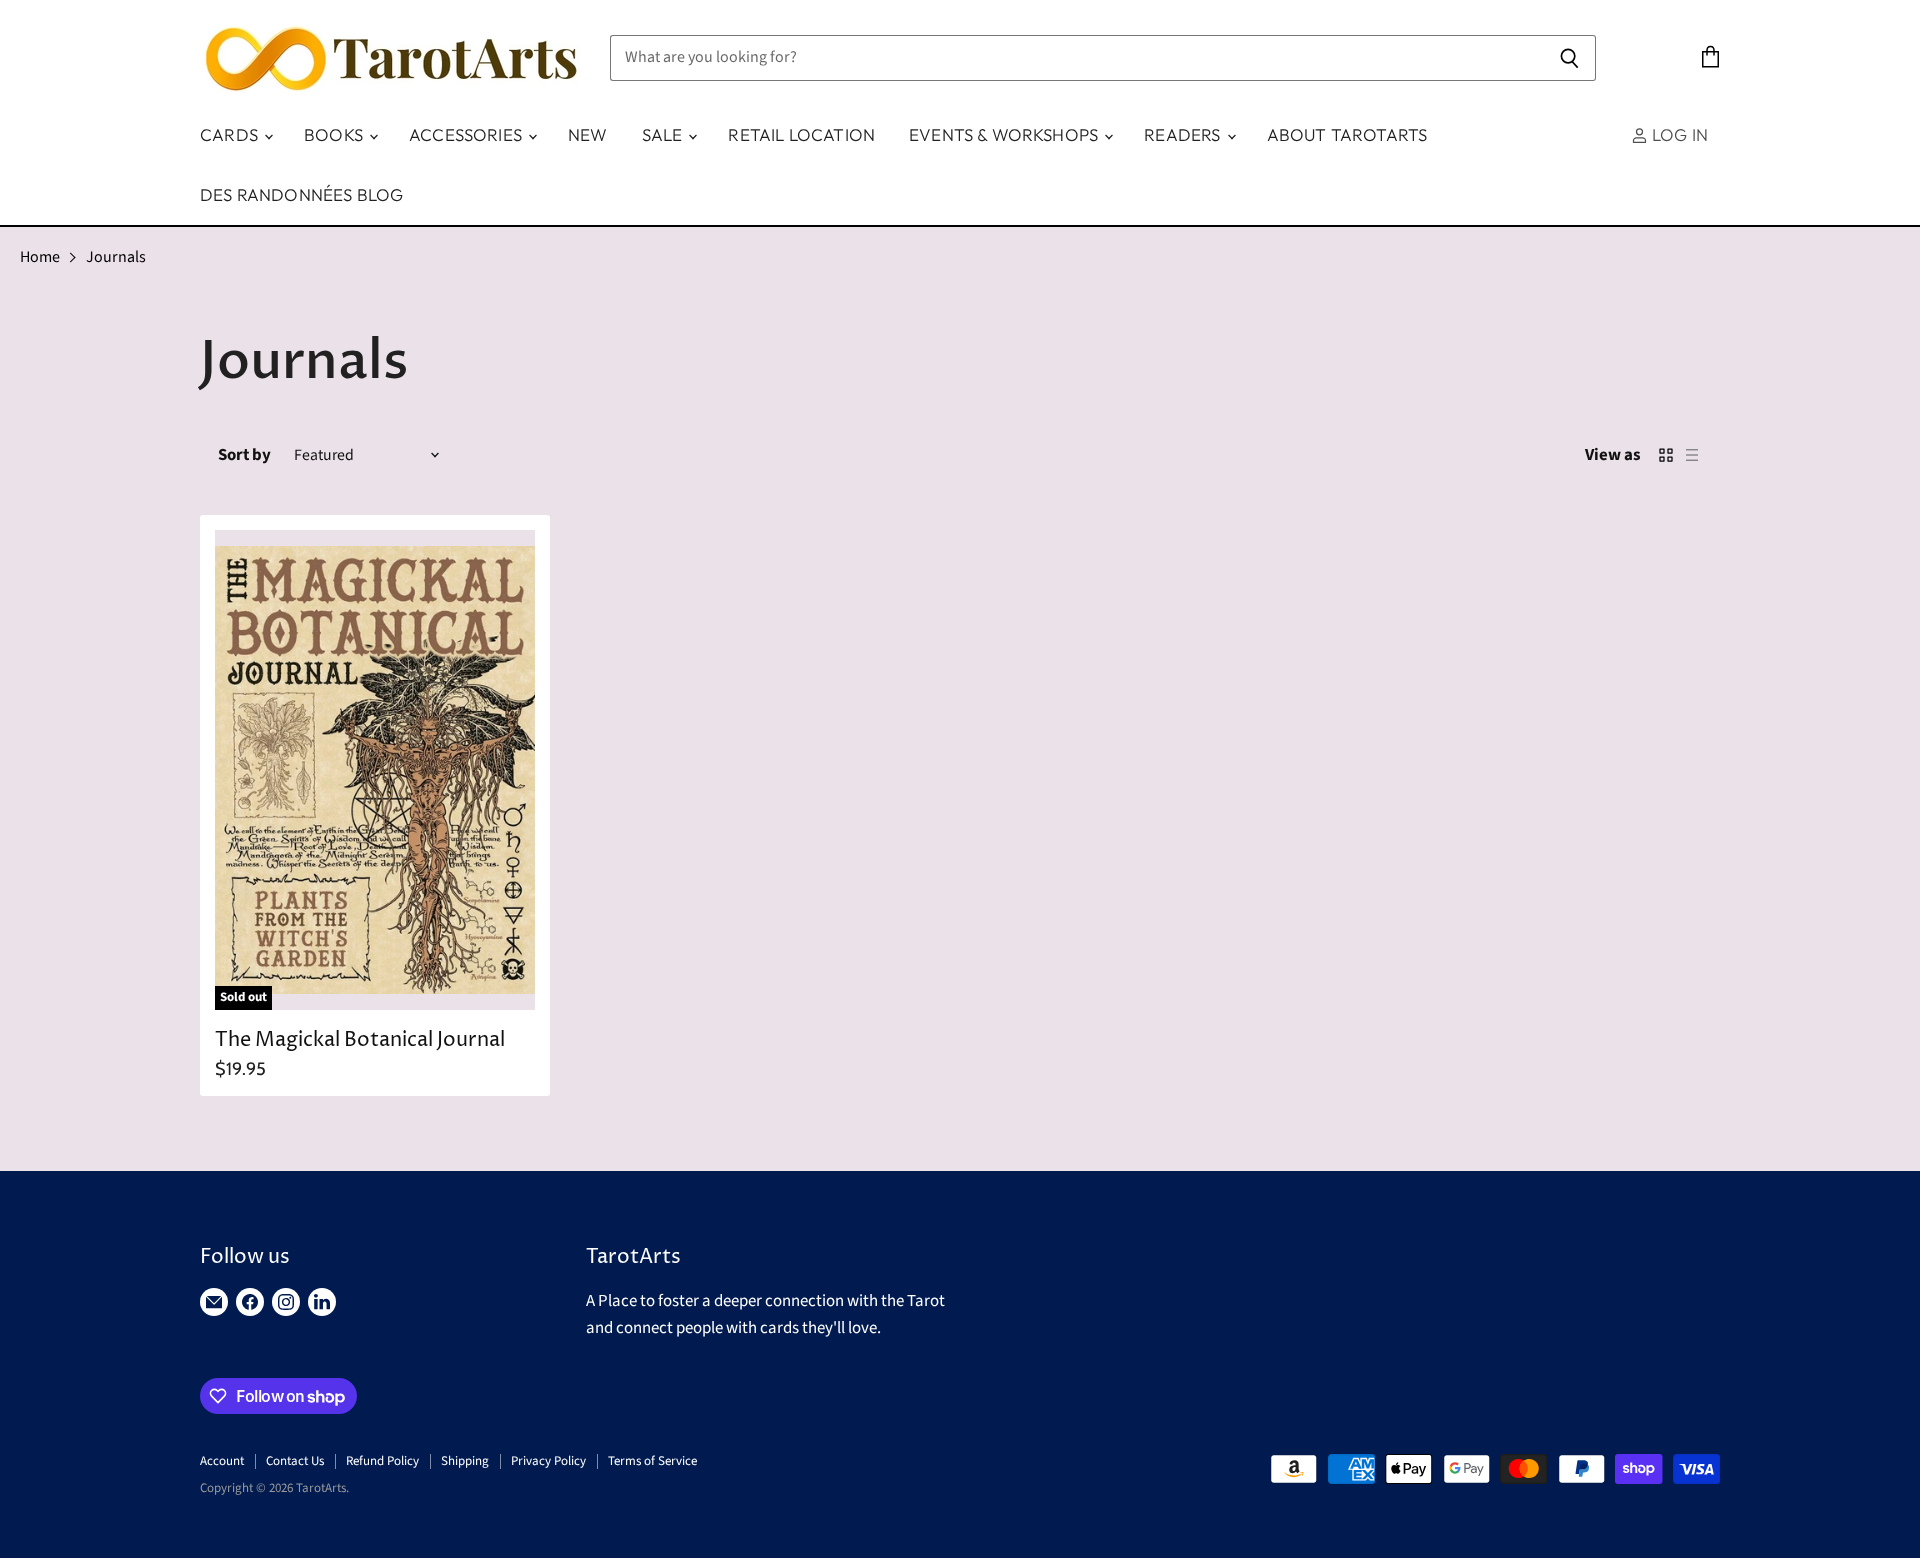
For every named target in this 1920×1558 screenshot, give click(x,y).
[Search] (1569, 58)
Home (40, 257)
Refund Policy (382, 1461)
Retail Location (801, 134)
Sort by (244, 455)
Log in (1678, 134)
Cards (231, 134)
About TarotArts (1347, 134)
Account (222, 1461)
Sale (664, 134)
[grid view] (1666, 455)
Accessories (467, 134)
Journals (116, 257)
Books (335, 134)
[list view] (1692, 455)
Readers (1184, 134)
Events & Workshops (1005, 134)
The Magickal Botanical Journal (360, 1040)
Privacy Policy (548, 1461)
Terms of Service (652, 1461)
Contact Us (295, 1461)
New (588, 134)
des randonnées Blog (301, 194)
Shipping (465, 1461)
